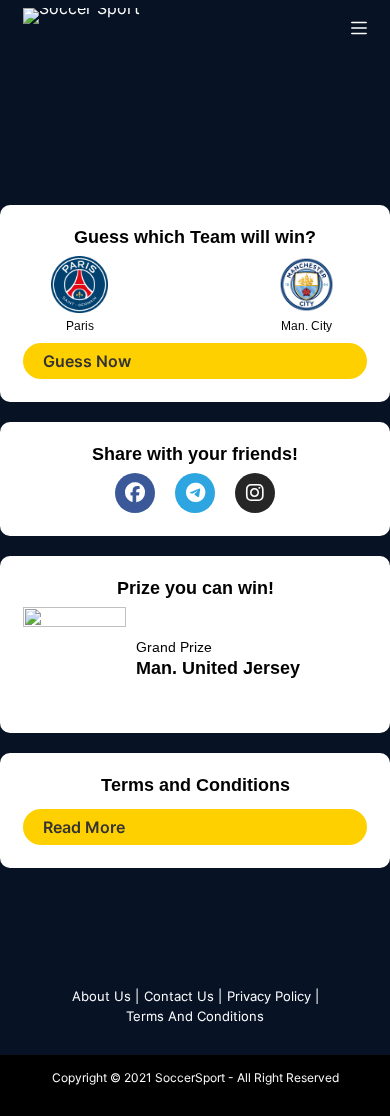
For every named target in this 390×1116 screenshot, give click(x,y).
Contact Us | (183, 996)
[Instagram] (255, 493)
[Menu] (359, 28)
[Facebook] (135, 493)
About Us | (105, 996)
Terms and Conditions (195, 1016)
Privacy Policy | (273, 996)
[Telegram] (195, 493)
